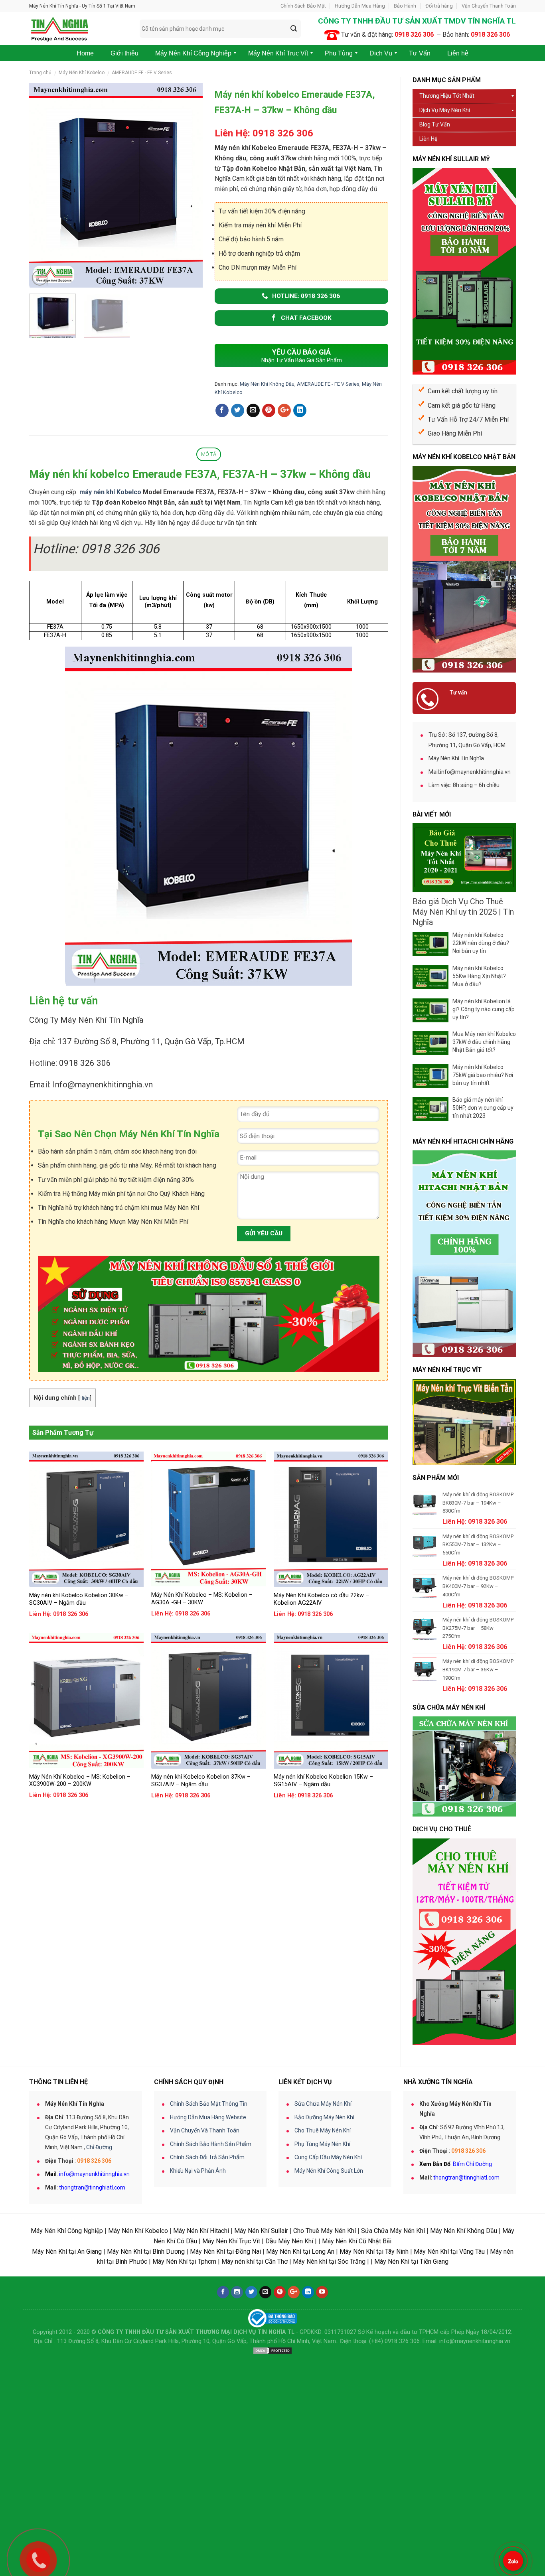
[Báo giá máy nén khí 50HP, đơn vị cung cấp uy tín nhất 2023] (430, 1109)
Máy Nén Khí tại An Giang (67, 2252)
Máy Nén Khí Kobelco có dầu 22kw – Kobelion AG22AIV (321, 1599)
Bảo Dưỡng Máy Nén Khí (324, 2117)
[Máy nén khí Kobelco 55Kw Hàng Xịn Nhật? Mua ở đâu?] (430, 977)
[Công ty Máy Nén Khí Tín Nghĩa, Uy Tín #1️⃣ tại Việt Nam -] (78, 29)
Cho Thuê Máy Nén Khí (323, 2130)
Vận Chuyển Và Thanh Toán (205, 2130)
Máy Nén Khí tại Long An (300, 2252)
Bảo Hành (405, 6)
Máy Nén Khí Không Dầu (267, 384)
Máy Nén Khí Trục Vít (231, 2241)
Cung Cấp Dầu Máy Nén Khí (328, 2157)
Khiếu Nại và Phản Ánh (198, 2171)
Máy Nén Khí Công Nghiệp (67, 2231)
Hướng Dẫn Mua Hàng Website (208, 2117)
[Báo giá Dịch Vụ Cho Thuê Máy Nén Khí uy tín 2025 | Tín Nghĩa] (464, 858)
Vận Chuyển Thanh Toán (489, 6)
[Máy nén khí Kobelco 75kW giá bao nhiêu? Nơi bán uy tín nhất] (430, 1076)
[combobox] (220, 29)
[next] (189, 185)
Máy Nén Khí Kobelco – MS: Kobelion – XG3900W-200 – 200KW (80, 1781)
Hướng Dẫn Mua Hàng (360, 6)
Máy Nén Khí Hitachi (201, 2231)
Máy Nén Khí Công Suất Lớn (329, 2171)
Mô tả (209, 454)
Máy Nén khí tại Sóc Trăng (329, 2261)
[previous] (43, 185)
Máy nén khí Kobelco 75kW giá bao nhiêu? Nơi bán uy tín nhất (483, 1075)
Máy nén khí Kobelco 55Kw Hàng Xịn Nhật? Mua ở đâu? (479, 976)
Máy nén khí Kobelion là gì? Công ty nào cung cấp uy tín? (484, 1009)
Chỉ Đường (99, 2147)
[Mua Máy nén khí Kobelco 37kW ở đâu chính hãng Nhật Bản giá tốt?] (430, 1043)
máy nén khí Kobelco (110, 492)
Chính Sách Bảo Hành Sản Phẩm (211, 2144)
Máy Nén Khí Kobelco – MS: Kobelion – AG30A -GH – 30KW (202, 1599)
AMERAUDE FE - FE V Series (142, 73)
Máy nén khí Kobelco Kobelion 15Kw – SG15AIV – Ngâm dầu (323, 1781)
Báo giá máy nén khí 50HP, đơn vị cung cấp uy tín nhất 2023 (483, 1108)
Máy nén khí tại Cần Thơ (255, 2261)
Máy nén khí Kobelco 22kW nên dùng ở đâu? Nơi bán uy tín (481, 943)
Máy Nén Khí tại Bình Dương (146, 2252)
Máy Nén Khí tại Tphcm (184, 2261)
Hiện (85, 1398)
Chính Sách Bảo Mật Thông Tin (209, 2104)
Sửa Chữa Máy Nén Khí (323, 2104)
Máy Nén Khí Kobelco (82, 73)
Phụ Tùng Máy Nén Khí (322, 2144)
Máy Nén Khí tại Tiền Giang (411, 2261)
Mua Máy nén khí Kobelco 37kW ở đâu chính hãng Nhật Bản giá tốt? (484, 1042)
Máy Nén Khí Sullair (261, 2231)
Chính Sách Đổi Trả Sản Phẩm (207, 2157)
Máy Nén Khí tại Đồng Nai (225, 2252)
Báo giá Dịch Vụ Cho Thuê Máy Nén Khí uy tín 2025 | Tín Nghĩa (463, 912)
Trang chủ (40, 73)
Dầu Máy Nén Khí (289, 2241)
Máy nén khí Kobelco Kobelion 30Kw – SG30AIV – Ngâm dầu (79, 1599)
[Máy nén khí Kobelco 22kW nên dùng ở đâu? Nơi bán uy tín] (430, 944)
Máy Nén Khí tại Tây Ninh (374, 2252)
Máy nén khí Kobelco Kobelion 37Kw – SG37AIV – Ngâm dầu (201, 1781)
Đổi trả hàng (439, 6)
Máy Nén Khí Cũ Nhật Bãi (357, 2241)
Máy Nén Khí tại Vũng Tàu (449, 2252)
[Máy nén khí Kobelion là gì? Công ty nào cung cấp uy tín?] (430, 1010)
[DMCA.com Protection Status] (272, 2350)
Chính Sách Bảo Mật (303, 6)
